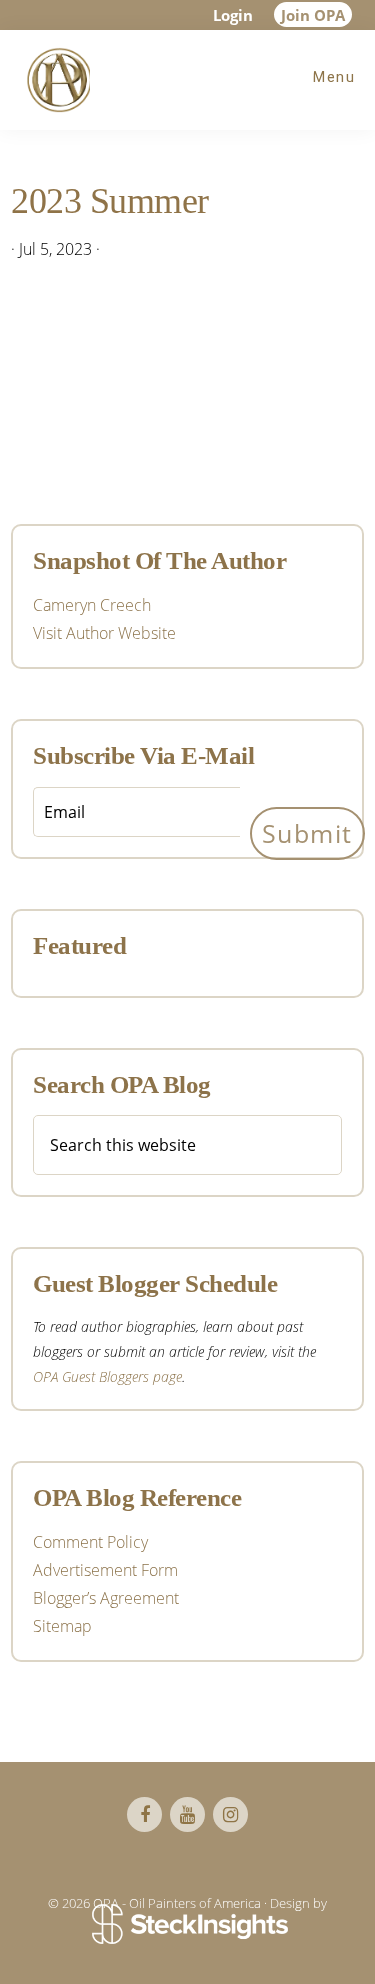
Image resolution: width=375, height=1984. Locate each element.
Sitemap (62, 1626)
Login (233, 15)
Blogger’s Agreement (106, 1598)
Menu (334, 77)
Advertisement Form (105, 1570)
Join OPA (313, 15)
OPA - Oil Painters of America (55, 80)
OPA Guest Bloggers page (107, 1376)
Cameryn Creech (92, 605)
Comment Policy (90, 1542)
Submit (307, 833)
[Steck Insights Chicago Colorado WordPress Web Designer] (187, 1926)
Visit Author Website (104, 633)
